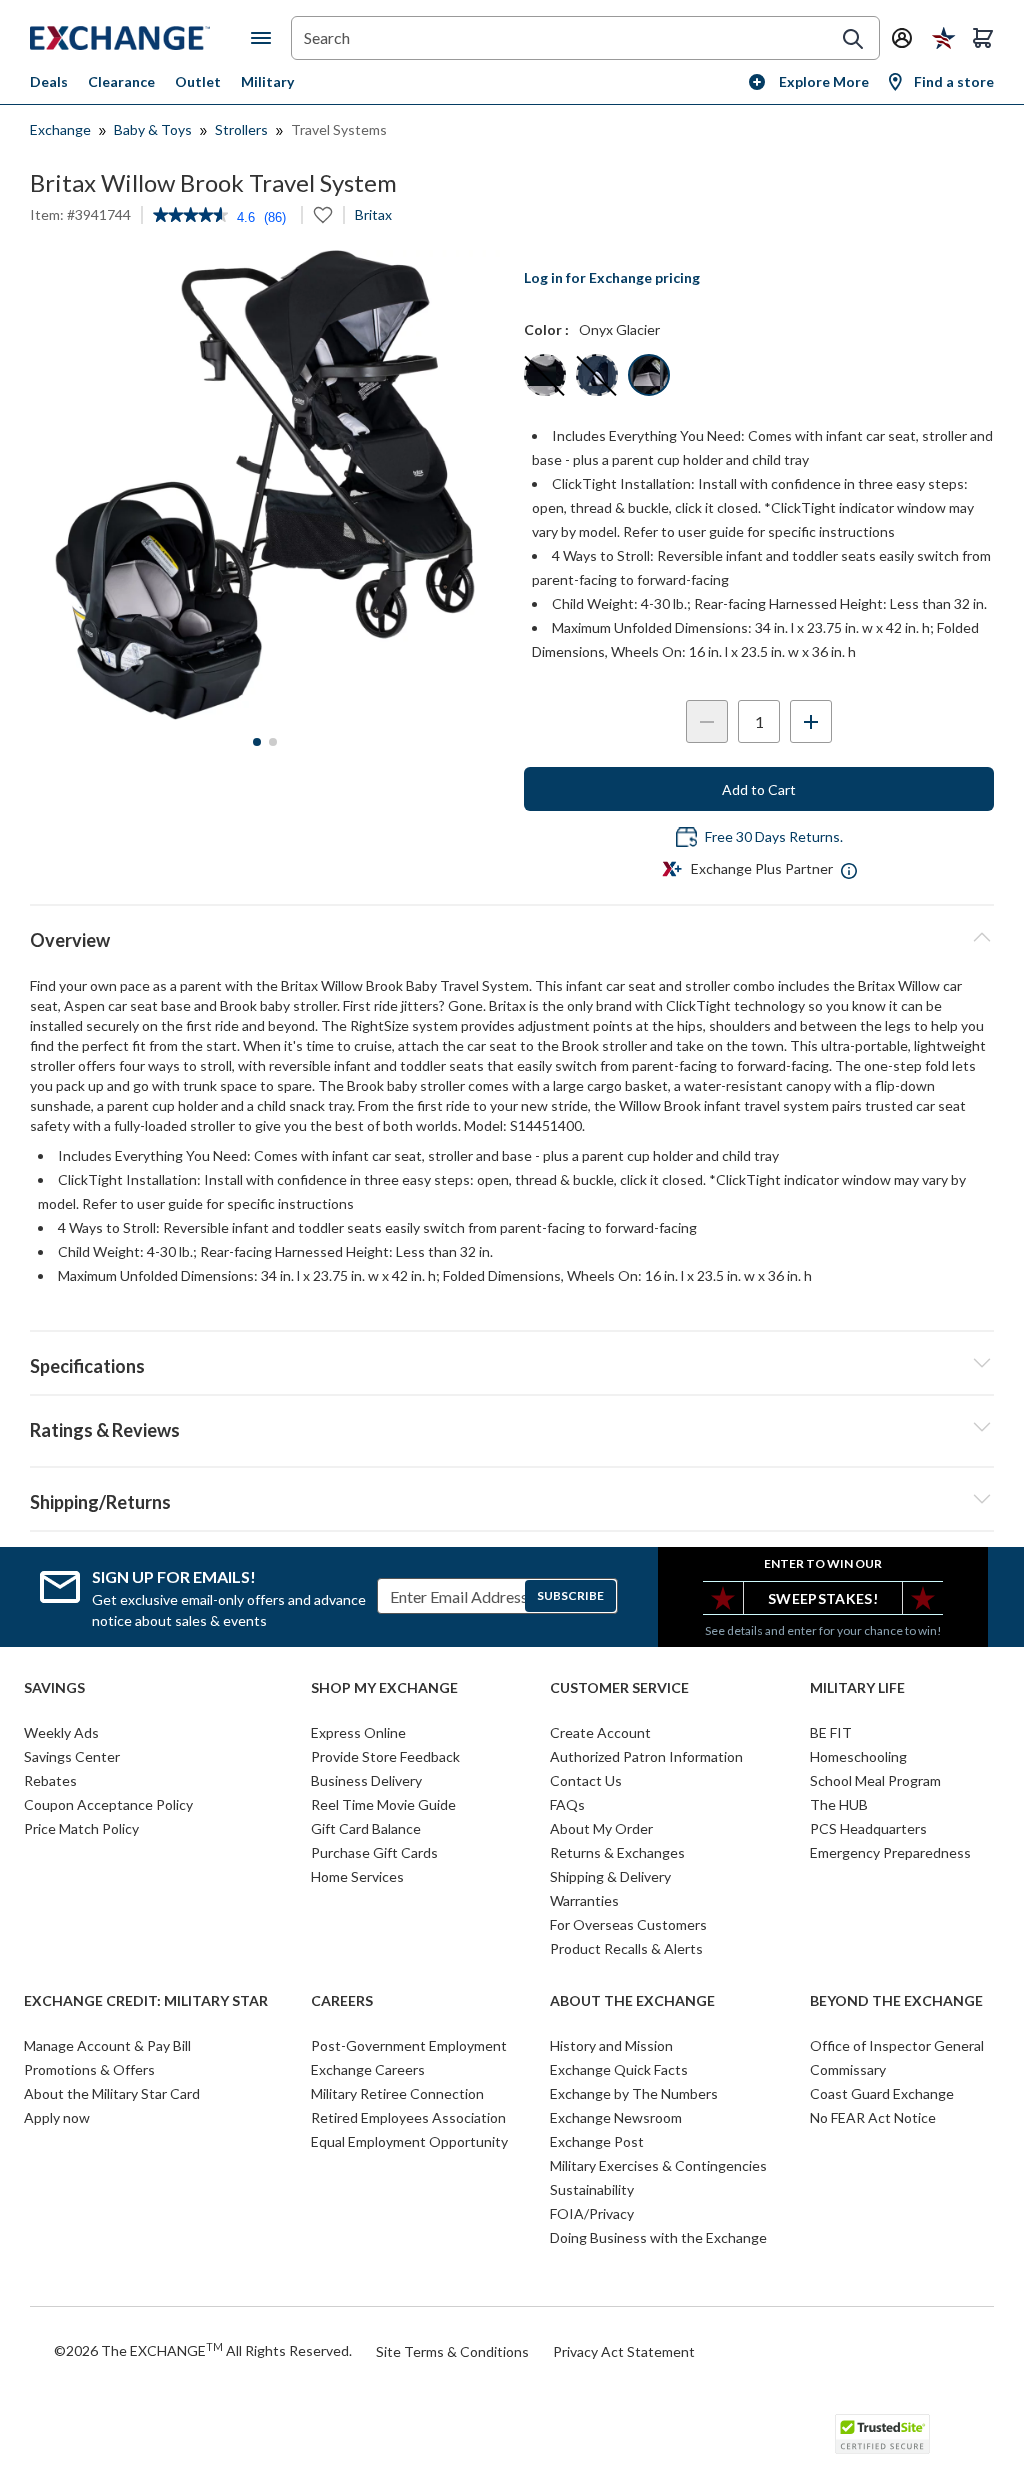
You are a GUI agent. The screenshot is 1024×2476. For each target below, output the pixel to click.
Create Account (600, 1732)
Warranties (584, 1900)
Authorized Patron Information (646, 1756)
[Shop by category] (265, 38)
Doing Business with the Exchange (658, 2237)
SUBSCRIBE (570, 1595)
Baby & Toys (153, 129)
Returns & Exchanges (617, 1852)
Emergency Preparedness (890, 1852)
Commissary (848, 2069)
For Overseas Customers (628, 1924)
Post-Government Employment (409, 2045)
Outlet (198, 81)
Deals (49, 81)
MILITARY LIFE (857, 1688)
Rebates (50, 1780)
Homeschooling (858, 1756)
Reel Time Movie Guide (383, 1804)
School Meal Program (875, 1780)
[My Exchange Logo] (140, 38)
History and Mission (611, 2045)
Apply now (57, 2117)
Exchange (60, 129)
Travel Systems (339, 129)
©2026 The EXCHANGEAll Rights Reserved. (203, 2350)
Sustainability (592, 2189)
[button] (512, 1427)
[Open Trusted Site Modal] (882, 2434)
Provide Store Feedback (385, 1756)
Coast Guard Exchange (882, 2093)
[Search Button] (853, 39)
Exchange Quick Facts (619, 2069)
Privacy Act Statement (624, 2351)
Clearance (121, 81)
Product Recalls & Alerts (626, 1948)
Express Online (358, 1732)
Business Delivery (366, 1780)
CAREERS (342, 2001)
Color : (546, 329)
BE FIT (831, 1732)
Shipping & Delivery (610, 1876)
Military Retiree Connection (397, 2093)
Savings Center (72, 1756)
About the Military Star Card (112, 2093)
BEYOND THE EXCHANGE (896, 2001)
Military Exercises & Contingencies (658, 2165)
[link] (190, 217)
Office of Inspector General (897, 2045)
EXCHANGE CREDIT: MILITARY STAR (146, 2001)
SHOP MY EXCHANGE (384, 1688)
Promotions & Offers (89, 2069)
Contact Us (586, 1780)
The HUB (839, 1804)
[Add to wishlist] (323, 215)
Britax (373, 214)
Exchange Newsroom (616, 2117)
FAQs (567, 1804)
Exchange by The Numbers (634, 2093)
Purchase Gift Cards (374, 1852)
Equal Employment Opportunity (409, 2141)
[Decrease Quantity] (707, 721)
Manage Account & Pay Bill (107, 2045)
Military (267, 81)
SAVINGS (54, 1688)
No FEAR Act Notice (873, 2117)
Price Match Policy (81, 1828)
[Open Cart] (983, 38)
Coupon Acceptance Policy (108, 1804)
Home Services (357, 1876)
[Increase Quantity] (811, 721)
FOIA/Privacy (592, 2213)
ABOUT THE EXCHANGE (632, 2001)
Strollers (241, 129)
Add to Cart (759, 789)
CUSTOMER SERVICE (619, 1688)
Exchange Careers (368, 2069)
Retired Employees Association (408, 2117)
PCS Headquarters (868, 1828)
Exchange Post (597, 2141)
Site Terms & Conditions (452, 2351)
